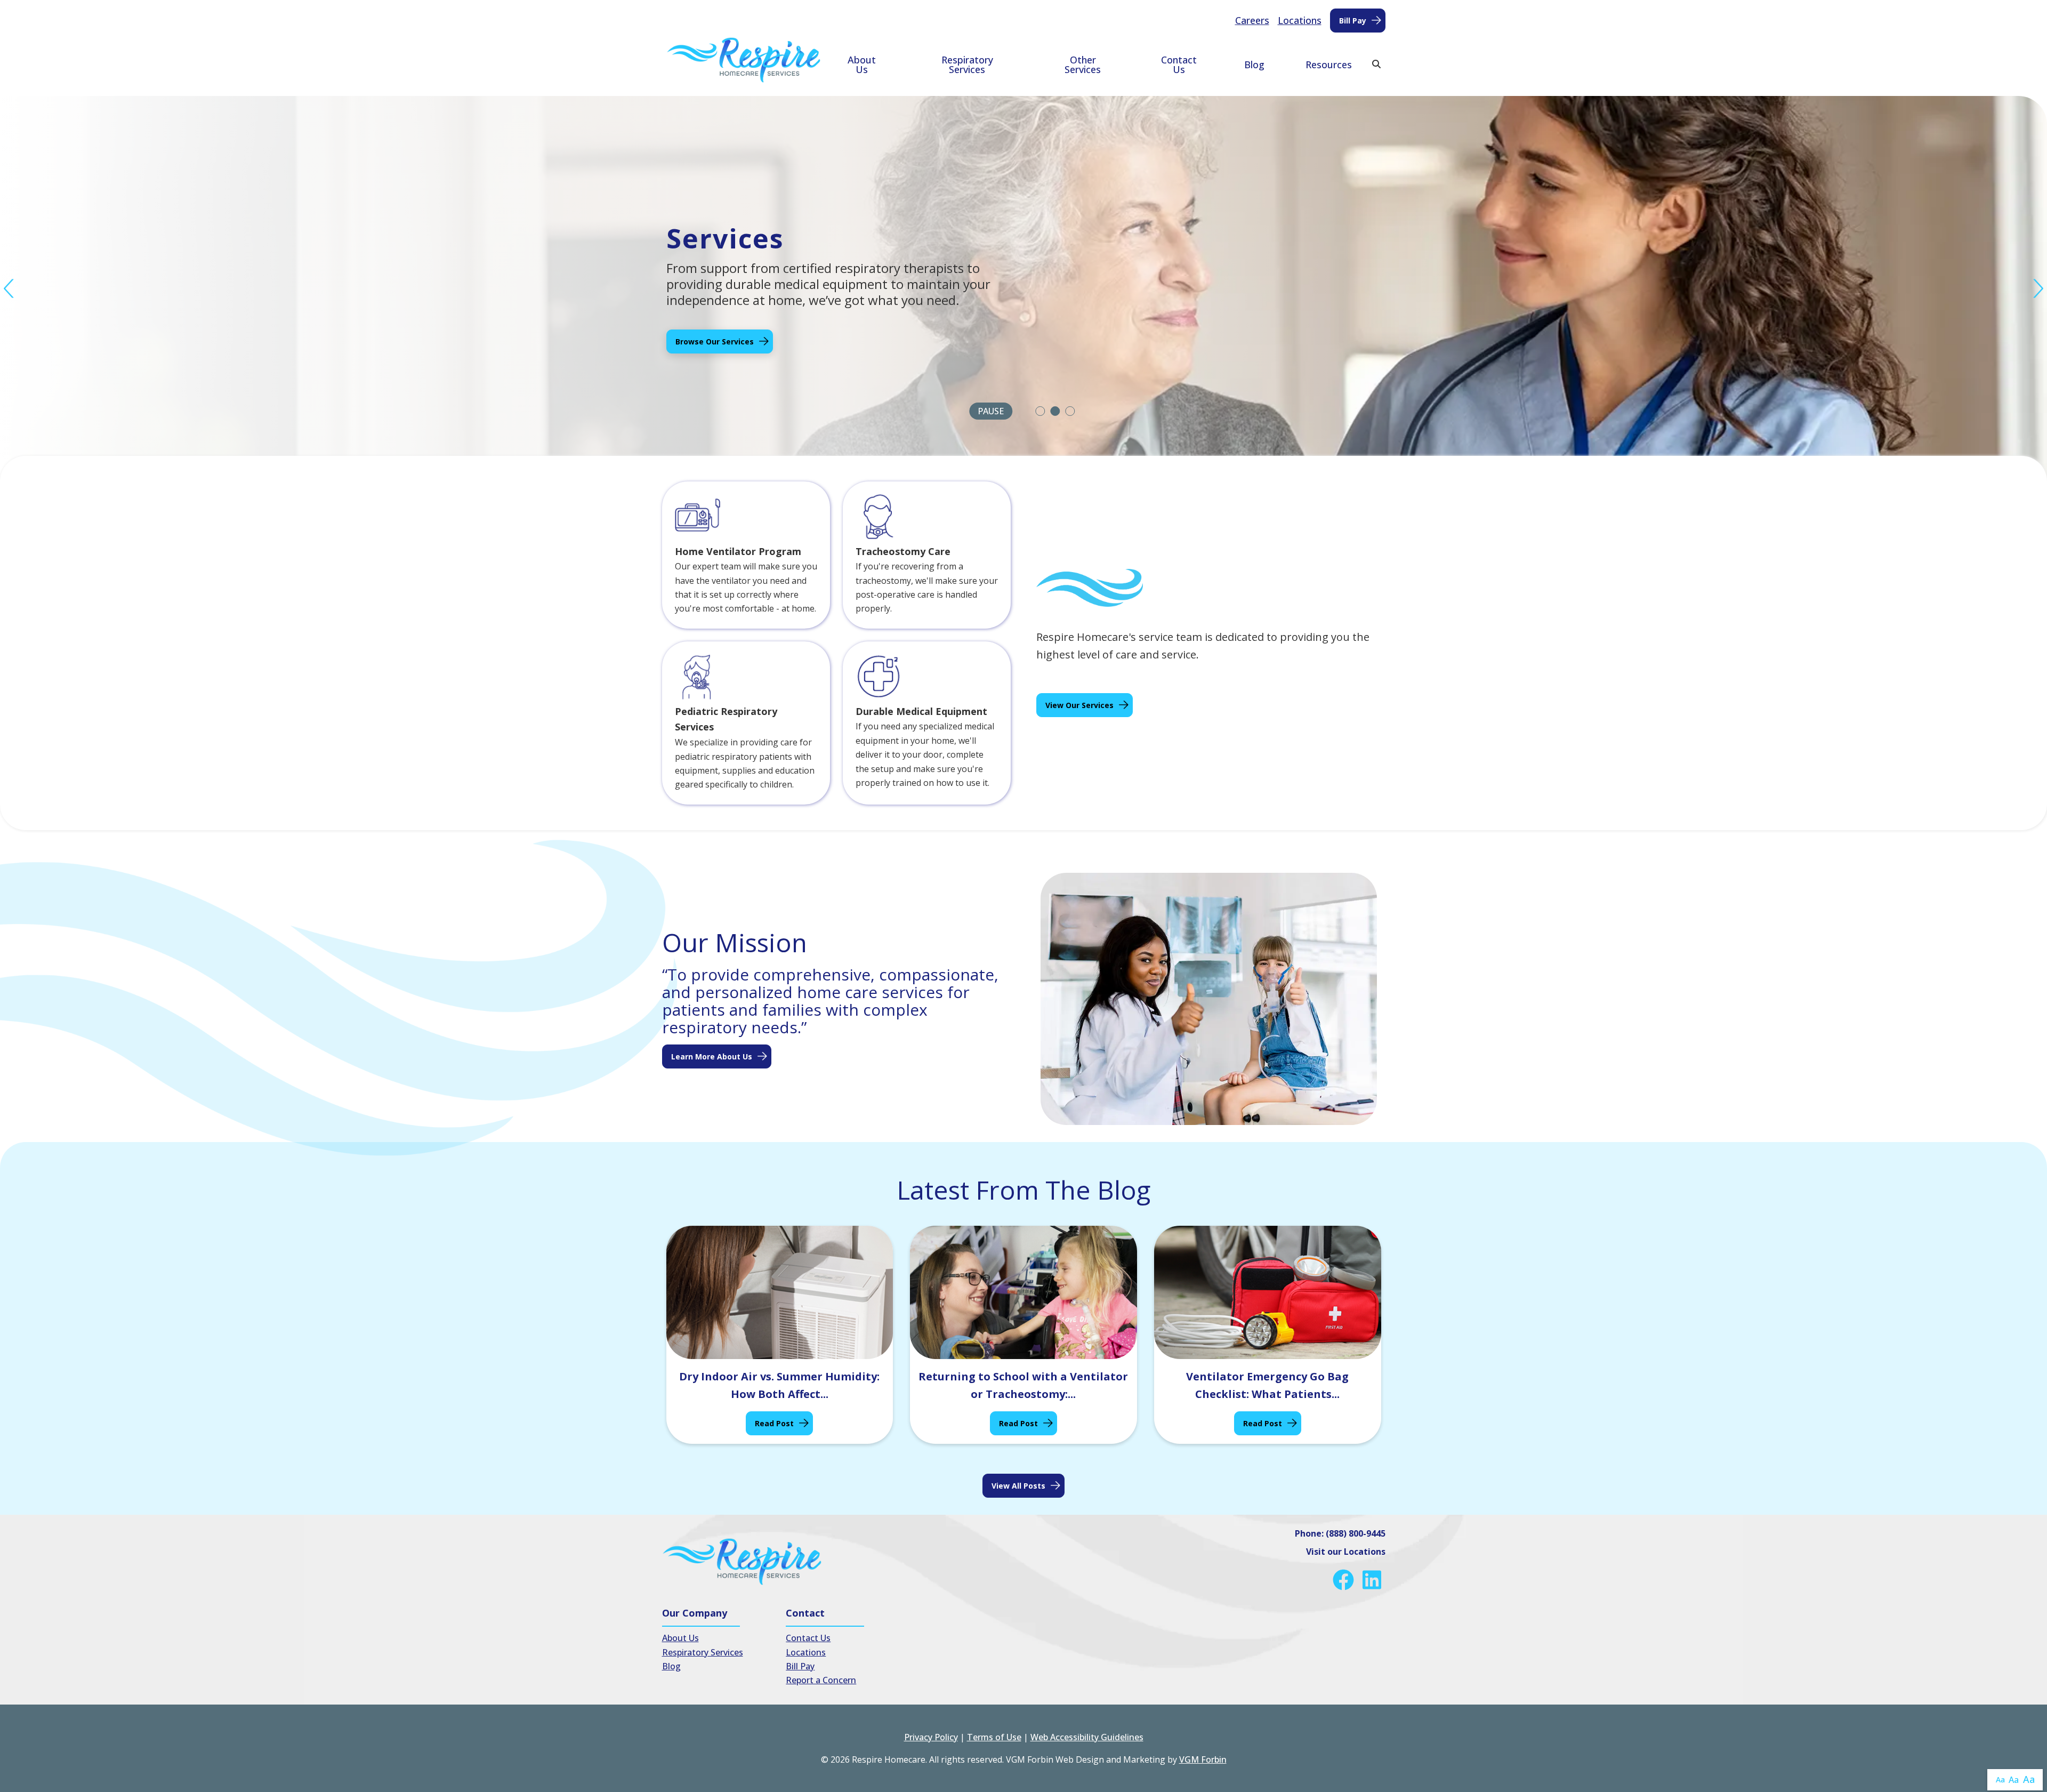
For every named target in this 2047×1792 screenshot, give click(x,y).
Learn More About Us (712, 1056)
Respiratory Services (967, 65)
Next (2038, 289)
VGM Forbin (1203, 1759)
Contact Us (1179, 65)
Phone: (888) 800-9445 (1340, 1533)
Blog (1254, 65)
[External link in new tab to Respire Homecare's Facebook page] (1345, 1580)
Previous (9, 289)
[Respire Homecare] (744, 60)
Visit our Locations (1346, 1552)
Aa (2000, 1779)
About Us (862, 65)
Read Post (774, 1423)
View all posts (1018, 1486)
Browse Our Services (715, 341)
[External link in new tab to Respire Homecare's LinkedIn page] (1374, 1580)
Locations (1300, 20)
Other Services (1083, 65)
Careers (1252, 20)
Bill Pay (1353, 21)
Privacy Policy (931, 1737)
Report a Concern (821, 1680)
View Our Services (1079, 705)
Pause (991, 411)
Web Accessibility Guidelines (1087, 1737)
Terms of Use (994, 1737)
